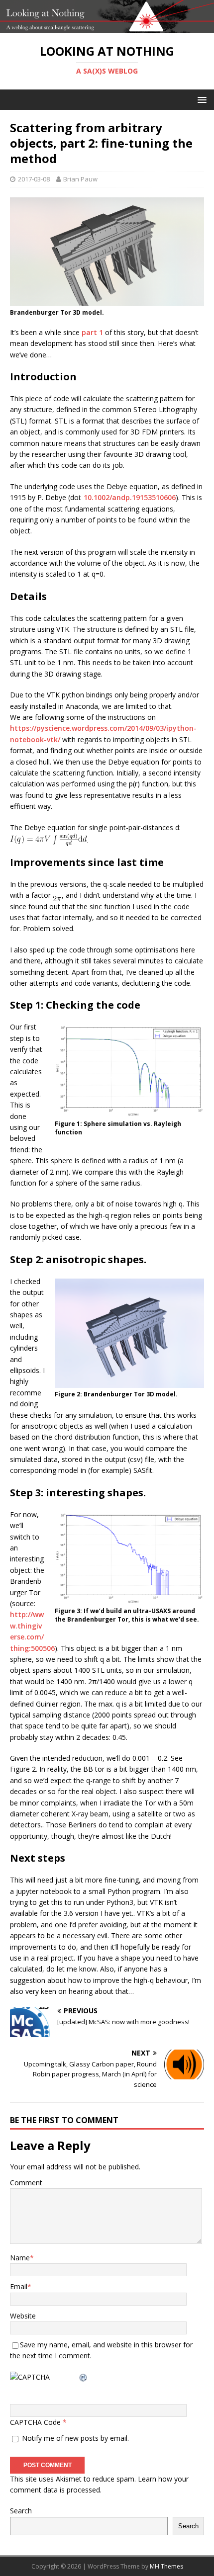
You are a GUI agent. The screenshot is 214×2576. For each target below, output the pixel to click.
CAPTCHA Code (35, 2422)
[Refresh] (84, 2377)
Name (20, 2258)
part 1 (92, 332)
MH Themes (166, 2566)
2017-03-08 (34, 179)
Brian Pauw (80, 179)
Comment (26, 2183)
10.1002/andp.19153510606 (130, 497)
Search (21, 2511)
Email (19, 2286)
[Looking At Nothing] (107, 27)
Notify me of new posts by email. (75, 2438)
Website (23, 2316)
